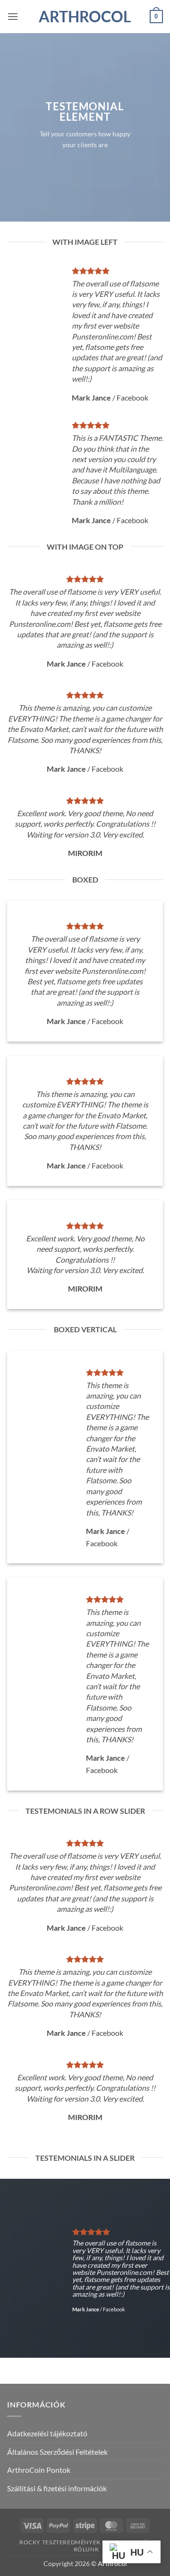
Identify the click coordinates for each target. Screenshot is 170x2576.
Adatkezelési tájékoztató (47, 2433)
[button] (13, 16)
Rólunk (86, 2549)
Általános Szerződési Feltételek (57, 2452)
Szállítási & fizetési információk (57, 2488)
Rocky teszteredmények (60, 2542)
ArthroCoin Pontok (39, 2470)
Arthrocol (85, 17)
